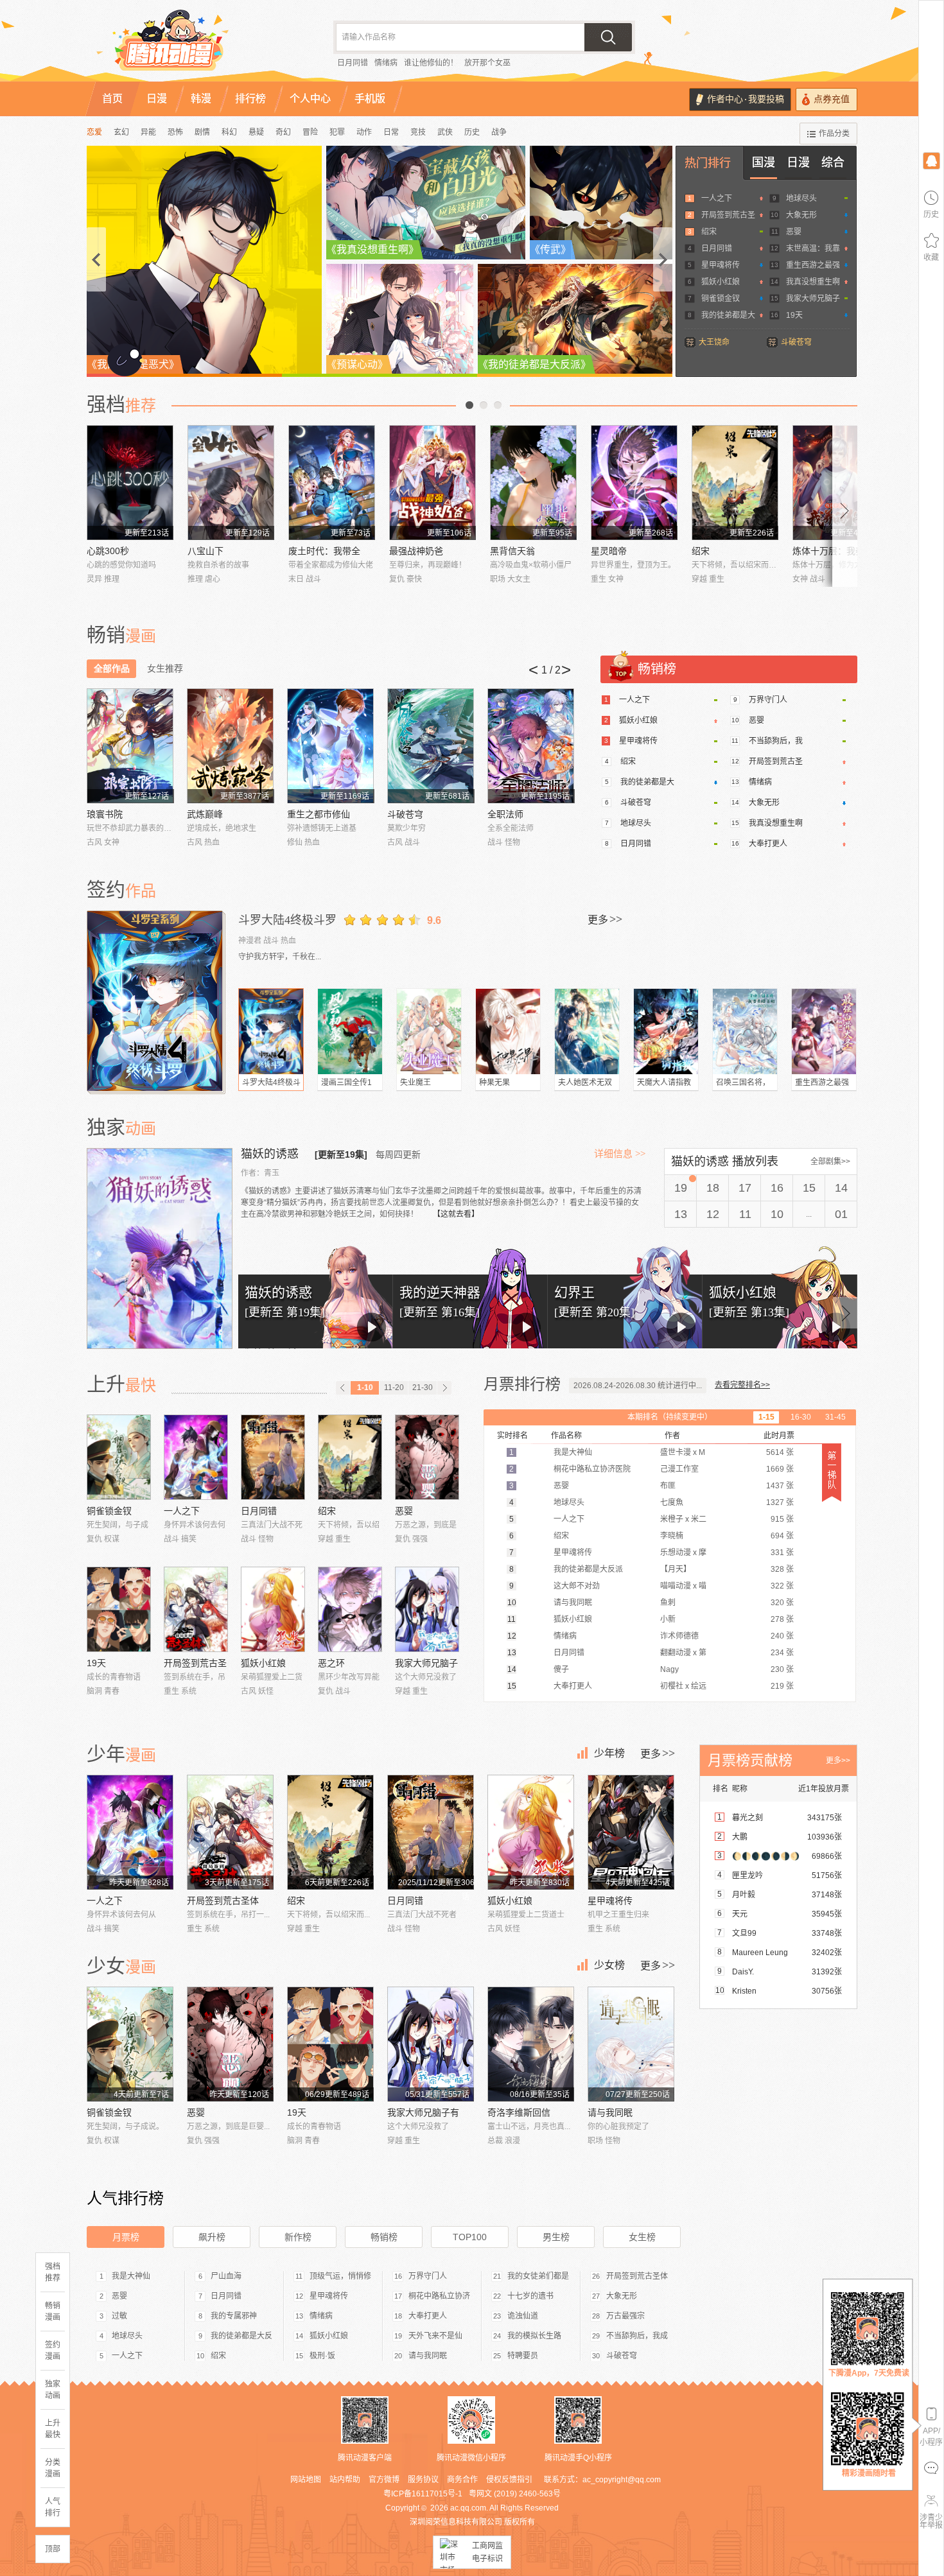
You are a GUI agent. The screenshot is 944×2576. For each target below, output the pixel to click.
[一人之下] (196, 1457)
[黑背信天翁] (533, 483)
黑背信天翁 (512, 551)
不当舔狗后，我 (776, 741)
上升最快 (53, 2429)
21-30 (423, 1388)
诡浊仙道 (523, 2316)
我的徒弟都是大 (728, 315)
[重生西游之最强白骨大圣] (824, 1031)
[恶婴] (427, 1457)
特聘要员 (523, 2356)
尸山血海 (226, 2276)
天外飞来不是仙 (435, 2336)
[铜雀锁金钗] (119, 1457)
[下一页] (444, 1388)
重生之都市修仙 (319, 814)
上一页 (469, 405)
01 (841, 1214)
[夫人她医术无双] (587, 1031)
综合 (833, 162)
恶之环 (331, 1663)
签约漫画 (53, 2351)
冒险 (310, 132)
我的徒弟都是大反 (241, 2336)
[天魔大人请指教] (666, 1031)
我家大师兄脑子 (813, 299)
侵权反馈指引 (509, 2480)
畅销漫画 (53, 2311)
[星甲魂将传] (631, 1832)
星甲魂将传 (721, 265)
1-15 (766, 1417)
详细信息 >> (620, 1154)
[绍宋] (735, 483)
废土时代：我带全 (324, 551)
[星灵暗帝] (634, 483)
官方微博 (384, 2480)
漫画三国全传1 (346, 1083)
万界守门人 (768, 700)
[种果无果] (508, 1031)
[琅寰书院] (130, 746)
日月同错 (353, 63)
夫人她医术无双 (585, 1083)
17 (745, 1188)
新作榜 (298, 2237)
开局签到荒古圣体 (223, 1901)
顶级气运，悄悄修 (340, 2276)
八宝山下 (205, 551)
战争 (499, 132)
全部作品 (112, 668)
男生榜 (556, 2237)
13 (681, 1214)
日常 (391, 132)
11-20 (394, 1388)
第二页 (484, 405)
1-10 (365, 1388)
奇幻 (283, 132)
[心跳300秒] (130, 483)
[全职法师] (531, 746)
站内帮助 (345, 2480)
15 (809, 1188)
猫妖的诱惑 (271, 1154)
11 (745, 1214)
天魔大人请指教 (664, 1083)
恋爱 (94, 132)
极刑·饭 (322, 2356)
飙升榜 (212, 2237)
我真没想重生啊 (813, 282)
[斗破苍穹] (431, 746)
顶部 (53, 2549)
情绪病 (386, 63)
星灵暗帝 (609, 551)
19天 (794, 315)
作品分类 (834, 134)
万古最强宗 (625, 2316)
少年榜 (609, 1753)
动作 (364, 132)
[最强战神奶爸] (433, 483)
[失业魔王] (429, 1031)
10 (777, 1214)
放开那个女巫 (487, 63)
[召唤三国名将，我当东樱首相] (745, 1031)
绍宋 (709, 232)
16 (777, 1188)
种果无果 (494, 1083)
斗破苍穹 (796, 342)
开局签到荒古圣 (728, 215)
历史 (472, 132)
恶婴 (794, 232)
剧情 (202, 132)
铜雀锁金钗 (721, 299)
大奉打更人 (768, 844)
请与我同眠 (610, 2112)
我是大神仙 (131, 2276)
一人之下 (717, 198)
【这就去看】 (456, 1214)
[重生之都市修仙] (330, 746)
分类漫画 (53, 2468)
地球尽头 (801, 198)
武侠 (445, 132)
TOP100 (470, 2237)
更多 (605, 919)
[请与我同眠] (631, 2044)
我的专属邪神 (234, 2316)
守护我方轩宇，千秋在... (280, 957)
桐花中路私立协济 (439, 2296)
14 (841, 1188)
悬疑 (256, 132)
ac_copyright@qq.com (622, 2480)
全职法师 (505, 814)
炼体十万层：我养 (828, 551)
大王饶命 (714, 342)
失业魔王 (415, 1083)
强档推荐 (53, 2272)
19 (681, 1188)
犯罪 (337, 132)
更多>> (838, 1761)
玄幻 (121, 132)
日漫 (798, 162)
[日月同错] (273, 1457)
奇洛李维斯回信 (519, 2112)
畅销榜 (384, 2237)
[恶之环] (350, 1609)
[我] (931, 160)
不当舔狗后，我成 (637, 2336)
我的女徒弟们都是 (538, 2276)
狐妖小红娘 (721, 282)
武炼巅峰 (205, 814)
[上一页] (343, 1388)
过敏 (119, 2316)
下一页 (498, 405)
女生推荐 (165, 668)
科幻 (229, 132)
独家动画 (53, 2390)
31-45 (835, 1417)
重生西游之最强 (813, 265)
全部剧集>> (830, 1162)
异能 (148, 132)
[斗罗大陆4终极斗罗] (156, 1001)
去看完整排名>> (742, 1385)
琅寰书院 (105, 814)
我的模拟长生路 (534, 2336)
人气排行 (53, 2507)
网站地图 (306, 2480)
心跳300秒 (108, 551)
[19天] (119, 1609)
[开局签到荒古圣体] (196, 1609)
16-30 (801, 1417)
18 (713, 1188)
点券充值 (832, 99)
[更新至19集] (341, 1154)
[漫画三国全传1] (350, 1031)
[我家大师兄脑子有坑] (427, 1609)
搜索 (608, 37)
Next (845, 506)
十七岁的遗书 (530, 2296)
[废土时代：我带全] (332, 483)
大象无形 (801, 215)
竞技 (418, 132)
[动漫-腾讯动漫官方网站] (196, 45)
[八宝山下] (231, 483)
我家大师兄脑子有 (423, 2112)
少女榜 (609, 1965)
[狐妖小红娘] (273, 1609)
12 (713, 1214)
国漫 (764, 162)
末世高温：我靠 (813, 248)
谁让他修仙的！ (431, 63)
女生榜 (642, 2237)
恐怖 (175, 132)
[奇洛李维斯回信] (531, 2044)
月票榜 (126, 2237)
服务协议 (423, 2480)
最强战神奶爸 (416, 551)
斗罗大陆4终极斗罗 (287, 920)
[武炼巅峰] (230, 746)
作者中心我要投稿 (746, 99)
